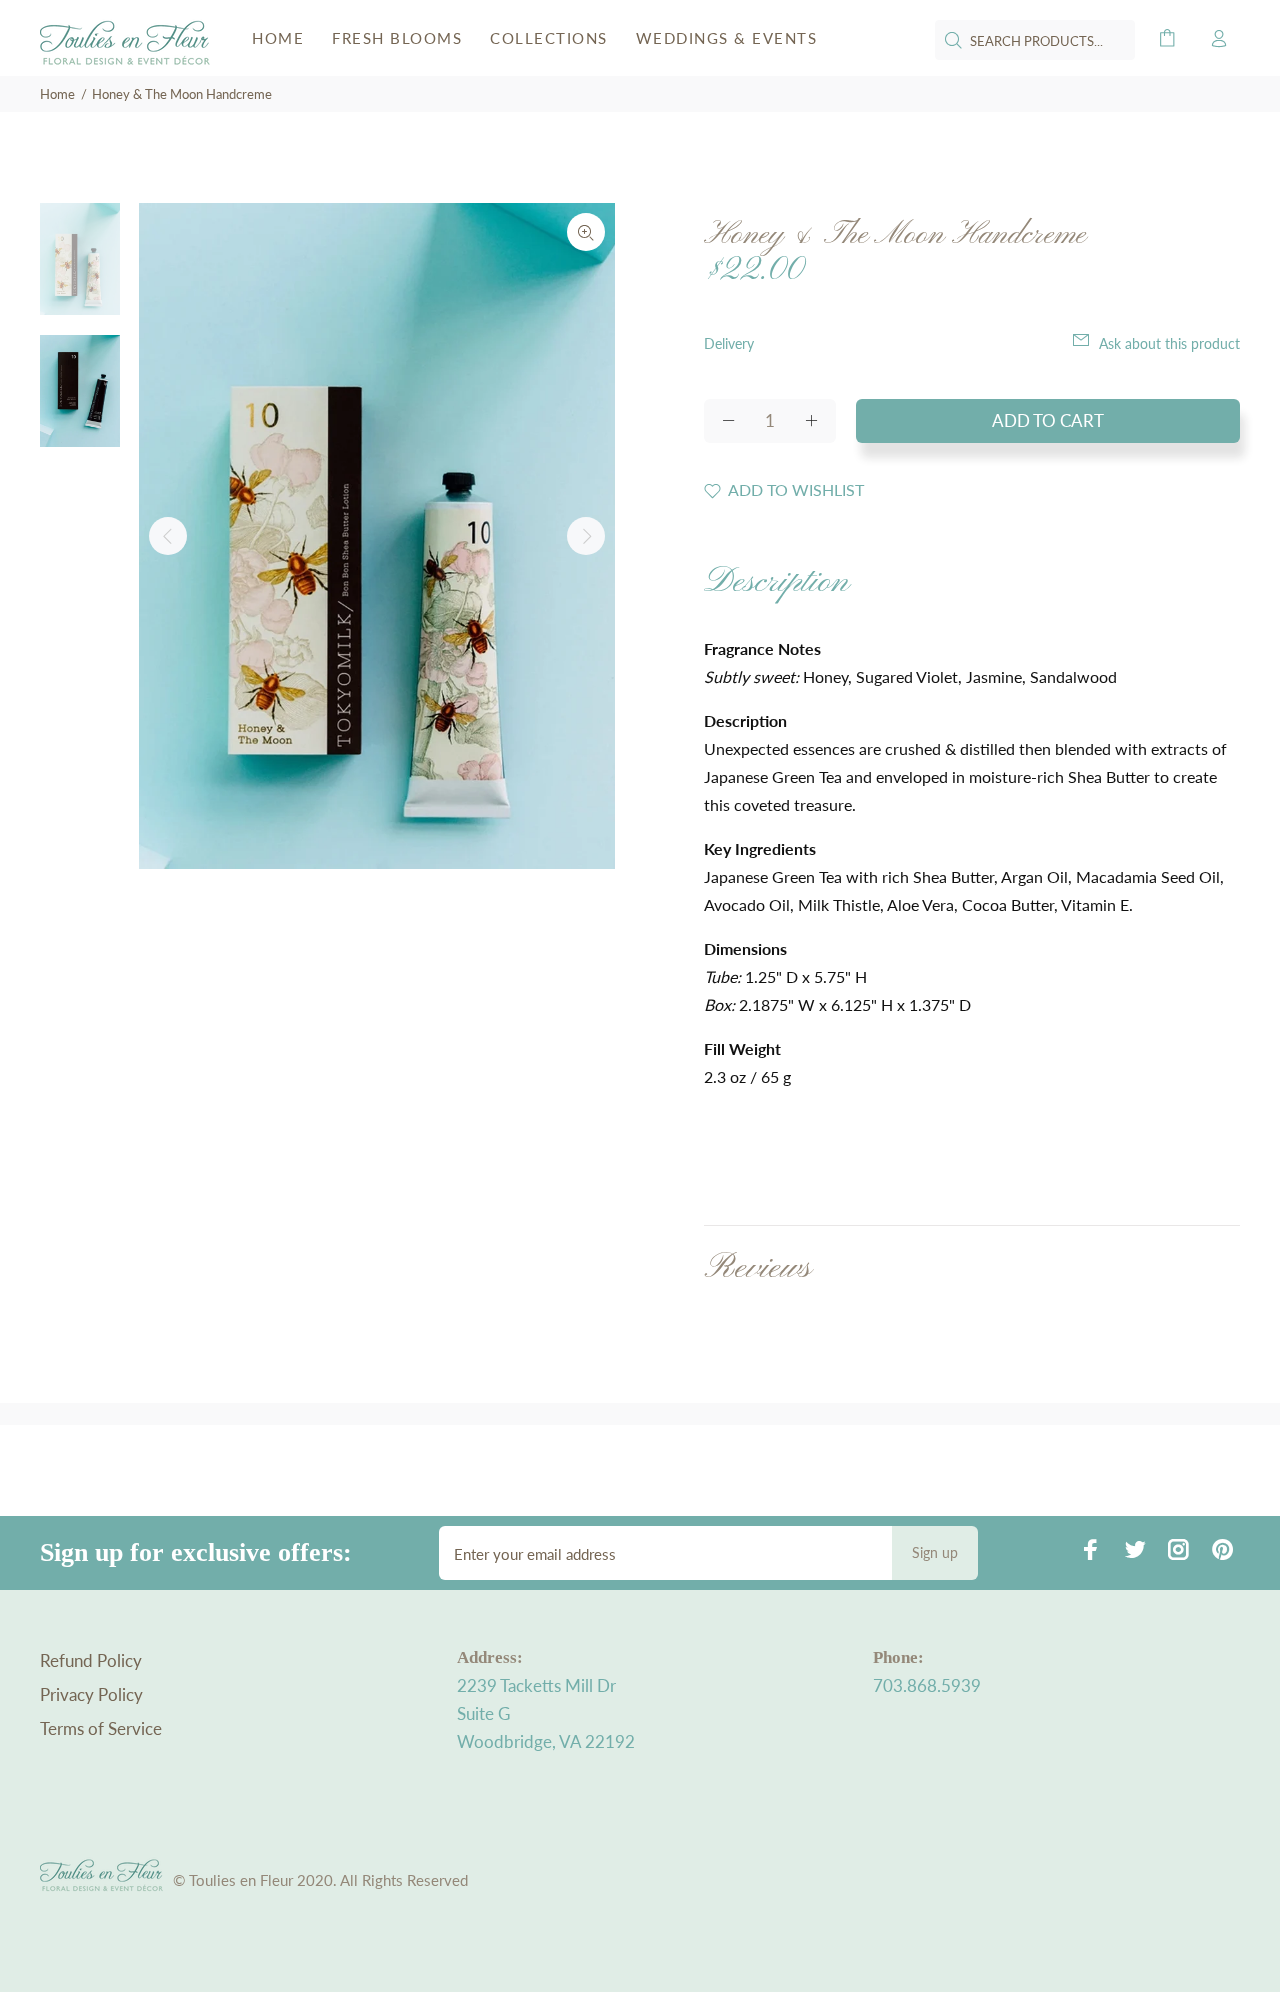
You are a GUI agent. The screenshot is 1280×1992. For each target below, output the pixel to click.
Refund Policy (91, 1660)
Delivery (729, 343)
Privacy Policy (91, 1694)
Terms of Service (101, 1728)
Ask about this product (1169, 343)
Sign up (935, 1552)
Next (586, 536)
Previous (168, 536)
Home (57, 94)
